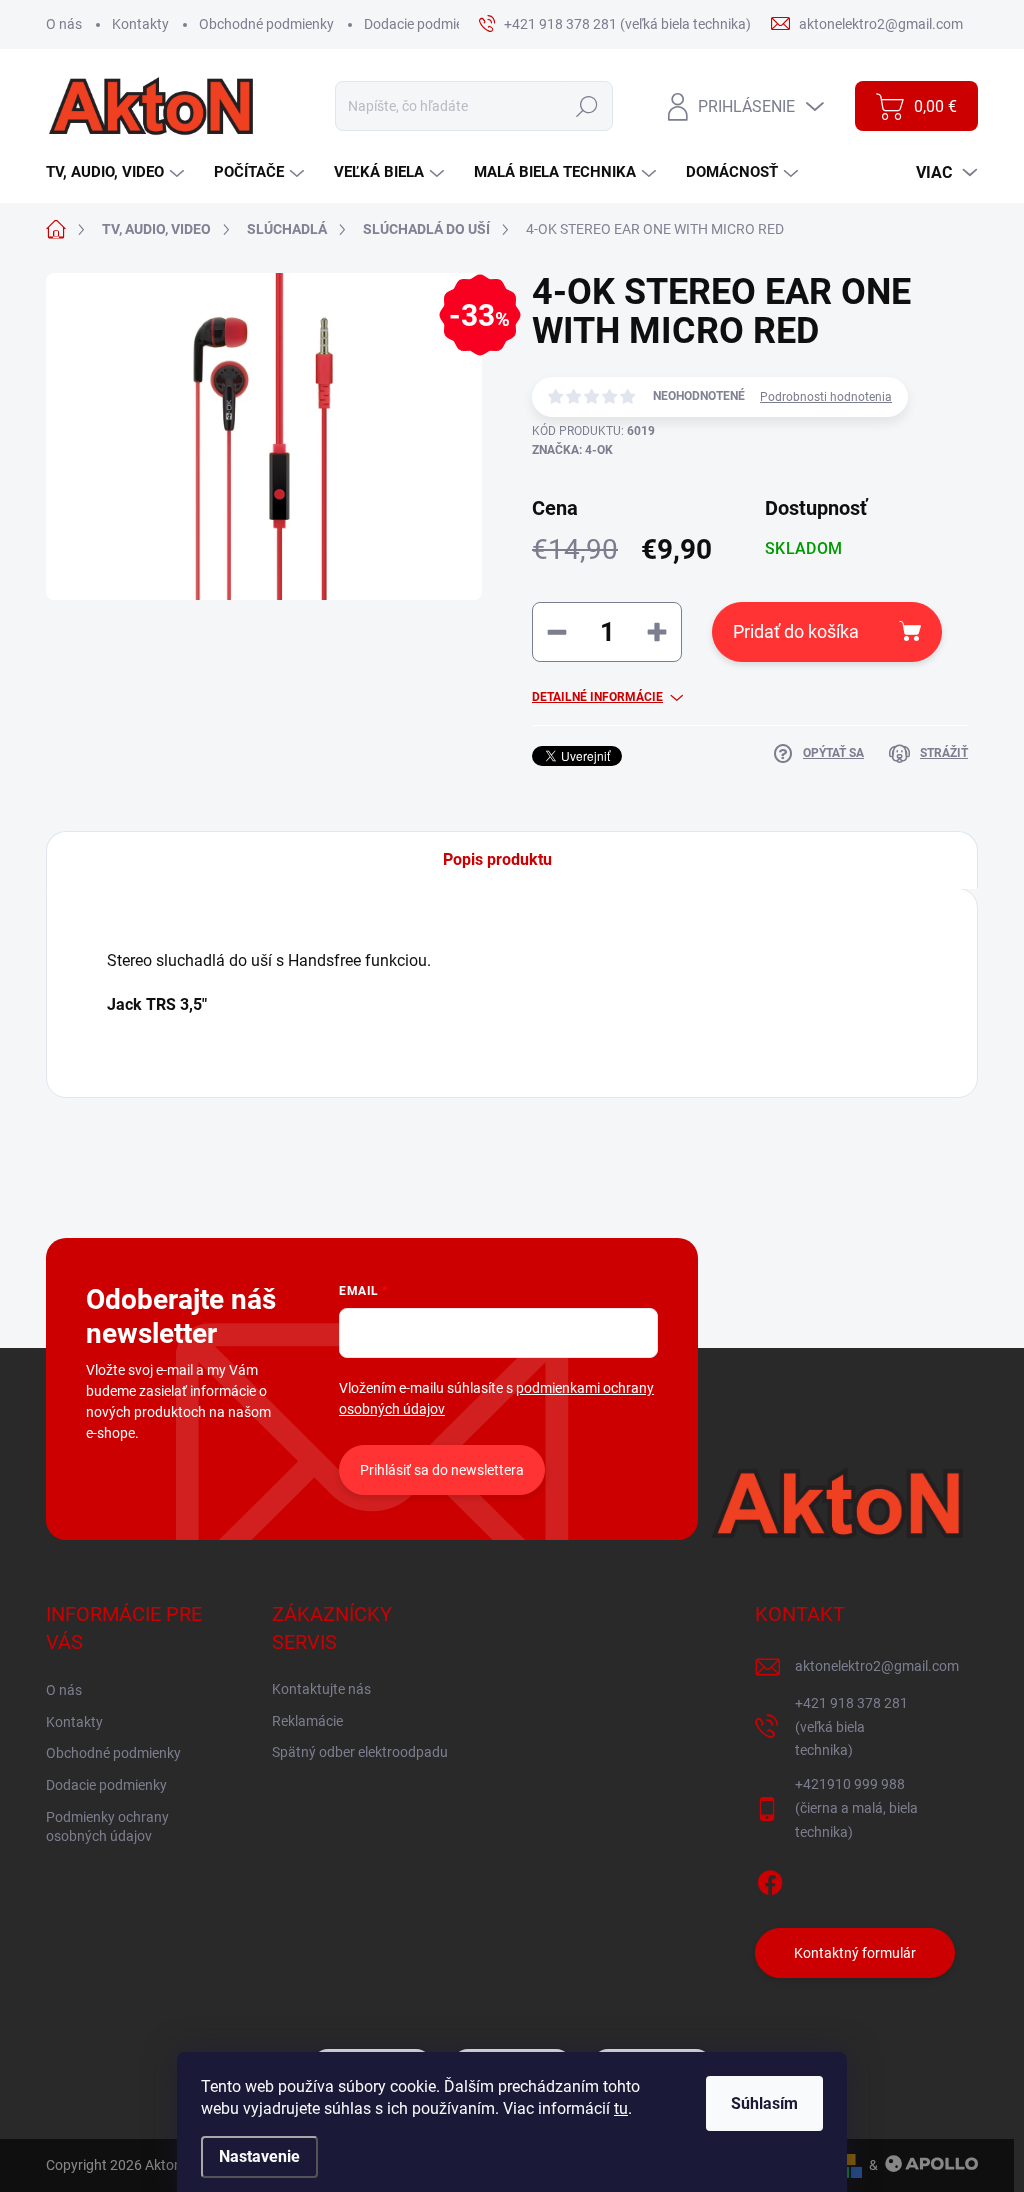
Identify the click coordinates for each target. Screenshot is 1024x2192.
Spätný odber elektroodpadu (360, 1752)
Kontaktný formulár (855, 1953)
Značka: (572, 450)
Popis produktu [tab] (497, 859)
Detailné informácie (597, 697)
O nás (64, 24)
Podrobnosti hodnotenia (826, 397)
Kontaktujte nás (321, 1689)
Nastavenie (259, 2156)
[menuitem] (117, 172)
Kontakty (140, 24)
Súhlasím (764, 2103)
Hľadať (587, 106)
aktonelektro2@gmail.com (877, 1666)
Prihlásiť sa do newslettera (442, 1470)
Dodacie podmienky (424, 24)
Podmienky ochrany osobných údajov (107, 1827)
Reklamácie (307, 1721)
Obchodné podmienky (266, 24)
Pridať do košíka (796, 631)
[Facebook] (770, 1880)
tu (621, 2108)
